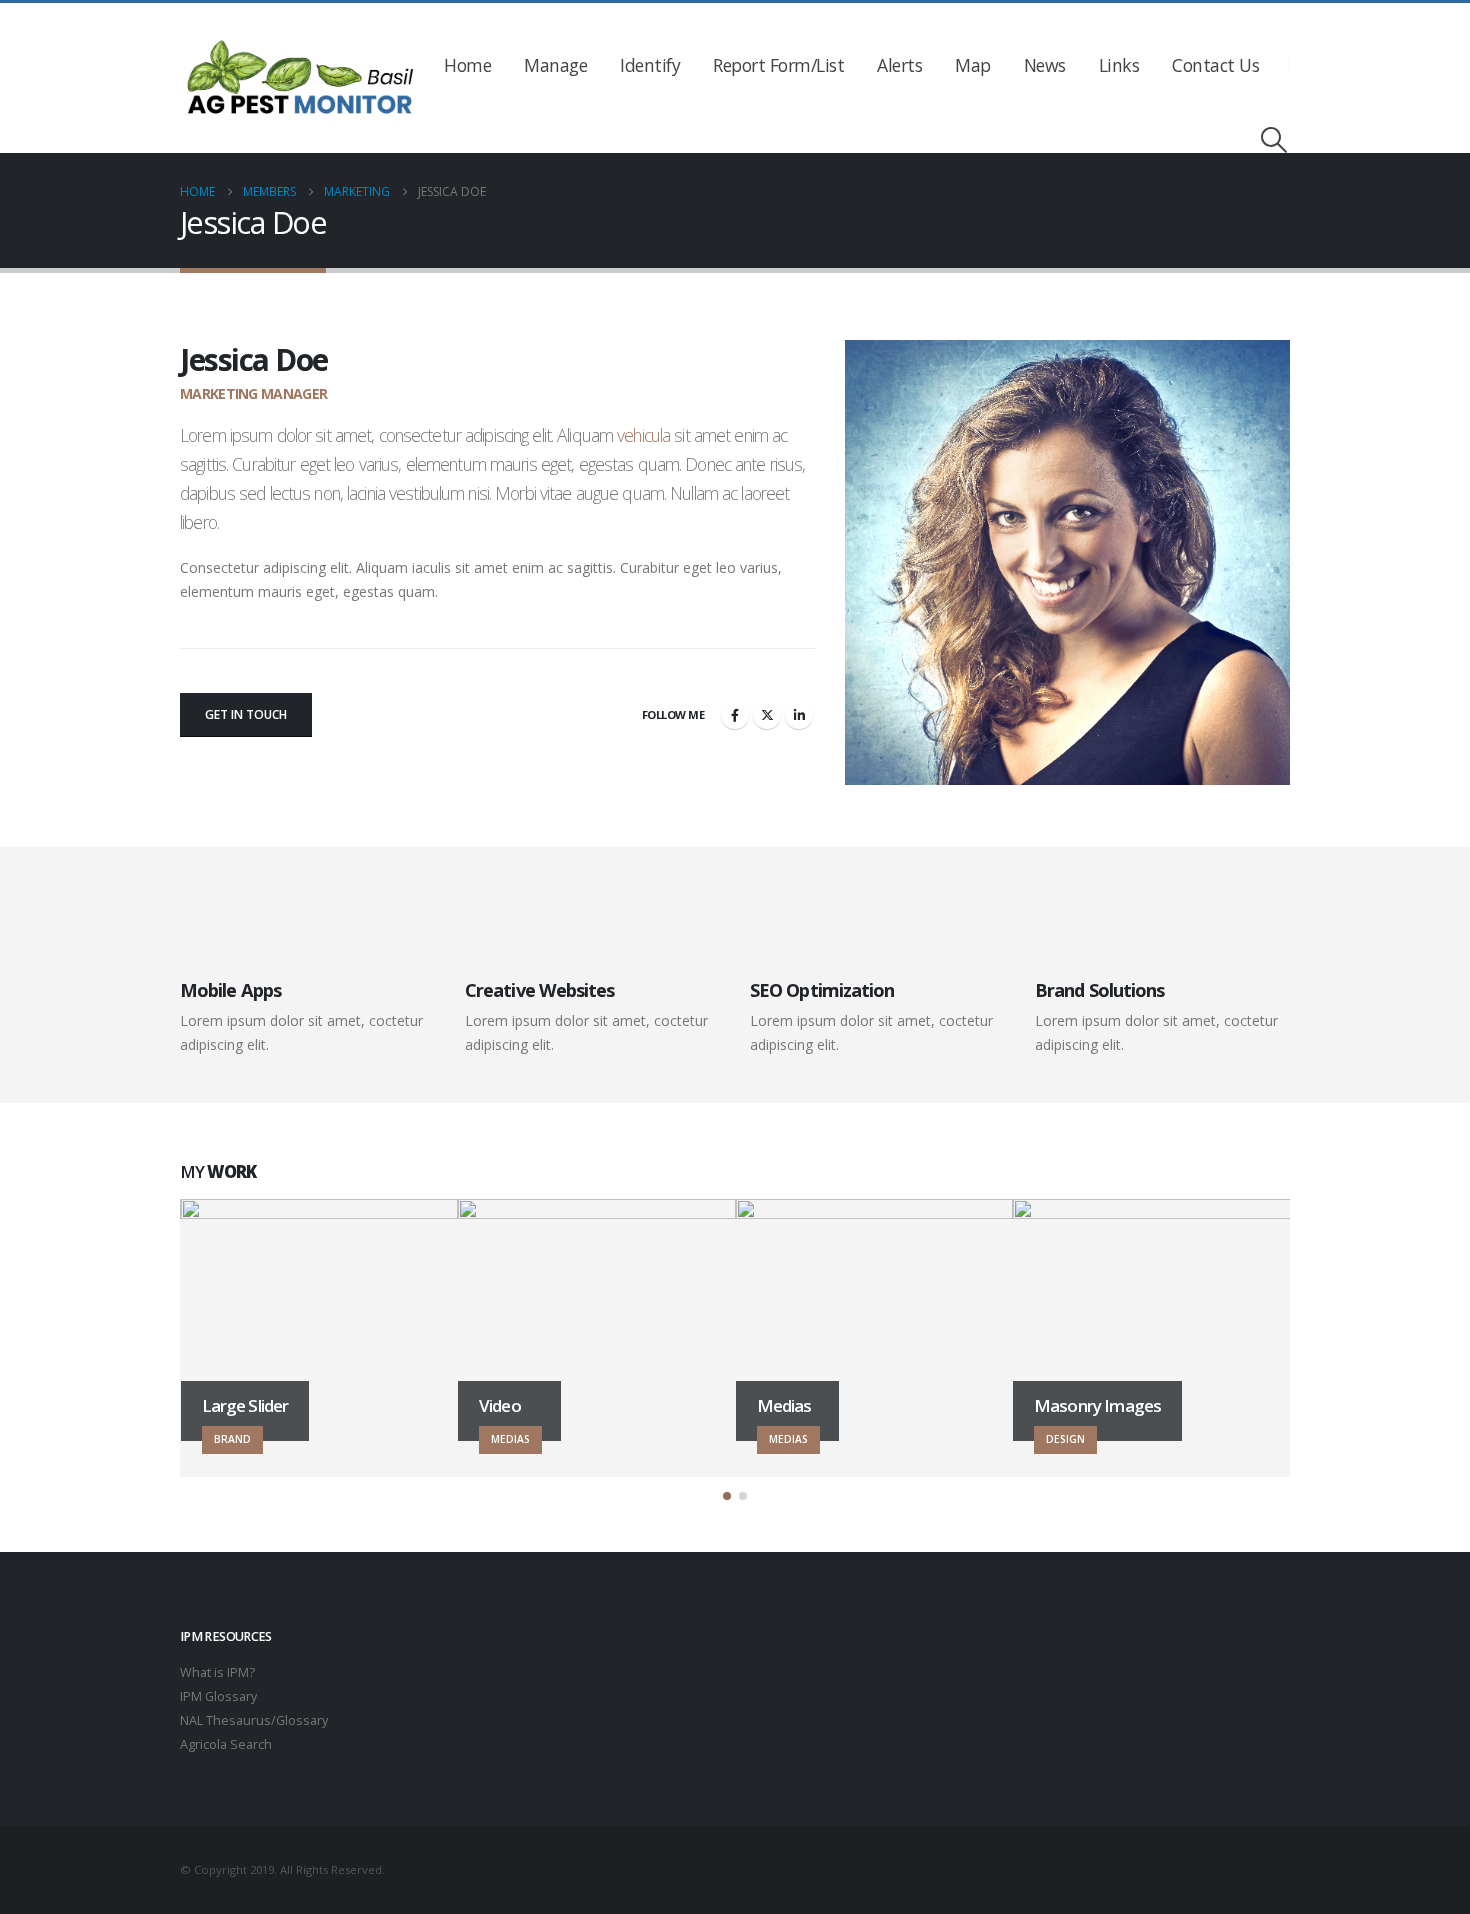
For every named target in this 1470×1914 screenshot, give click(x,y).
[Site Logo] (300, 78)
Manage (555, 65)
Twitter (767, 715)
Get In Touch (246, 714)
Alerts (899, 65)
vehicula (643, 435)
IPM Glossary (218, 1696)
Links (1119, 65)
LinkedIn (799, 715)
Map (973, 65)
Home (467, 65)
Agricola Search (226, 1744)
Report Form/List (778, 65)
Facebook (735, 715)
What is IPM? (217, 1672)
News (1045, 65)
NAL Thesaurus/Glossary (254, 1720)
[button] (1274, 140)
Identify (650, 65)
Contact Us (1215, 65)
